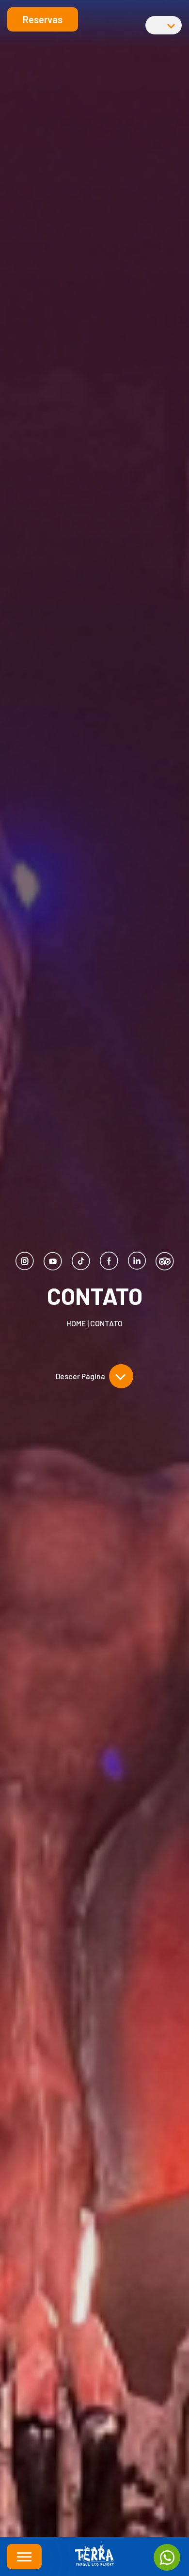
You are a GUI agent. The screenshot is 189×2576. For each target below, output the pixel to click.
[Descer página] (121, 1376)
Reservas (43, 19)
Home (76, 1323)
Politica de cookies (94, 2501)
